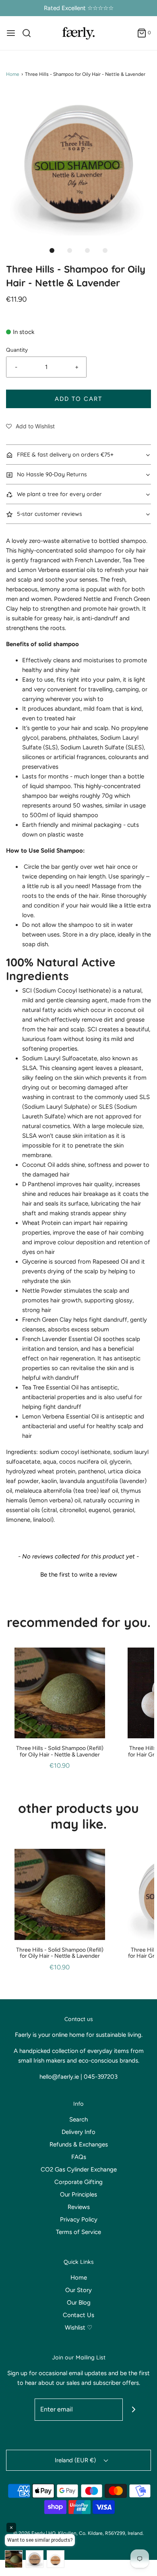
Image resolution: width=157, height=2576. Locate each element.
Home (13, 74)
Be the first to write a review (79, 1575)
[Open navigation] (11, 33)
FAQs (79, 2157)
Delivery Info (78, 2132)
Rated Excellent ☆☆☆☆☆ (79, 8)
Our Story (78, 2290)
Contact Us (78, 2315)
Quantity (17, 350)
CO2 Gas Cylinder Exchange (79, 2169)
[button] (78, 163)
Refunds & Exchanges (79, 2144)
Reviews (79, 2207)
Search (78, 2119)
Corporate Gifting (78, 2182)
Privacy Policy (79, 2219)
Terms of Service (78, 2232)
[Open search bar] (30, 33)
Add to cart (78, 399)
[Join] (134, 2410)
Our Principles (78, 2194)
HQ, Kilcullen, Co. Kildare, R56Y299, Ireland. (96, 2533)
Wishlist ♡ (78, 2328)
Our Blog (79, 2303)
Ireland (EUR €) (76, 2460)
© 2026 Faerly (29, 2533)
